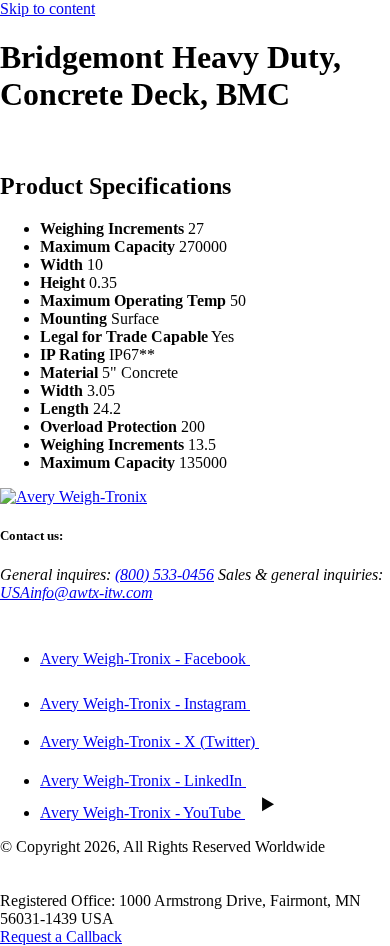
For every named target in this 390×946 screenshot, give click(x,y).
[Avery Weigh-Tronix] (73, 496)
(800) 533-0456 (164, 574)
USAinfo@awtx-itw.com (76, 592)
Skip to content (47, 8)
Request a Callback (61, 936)
